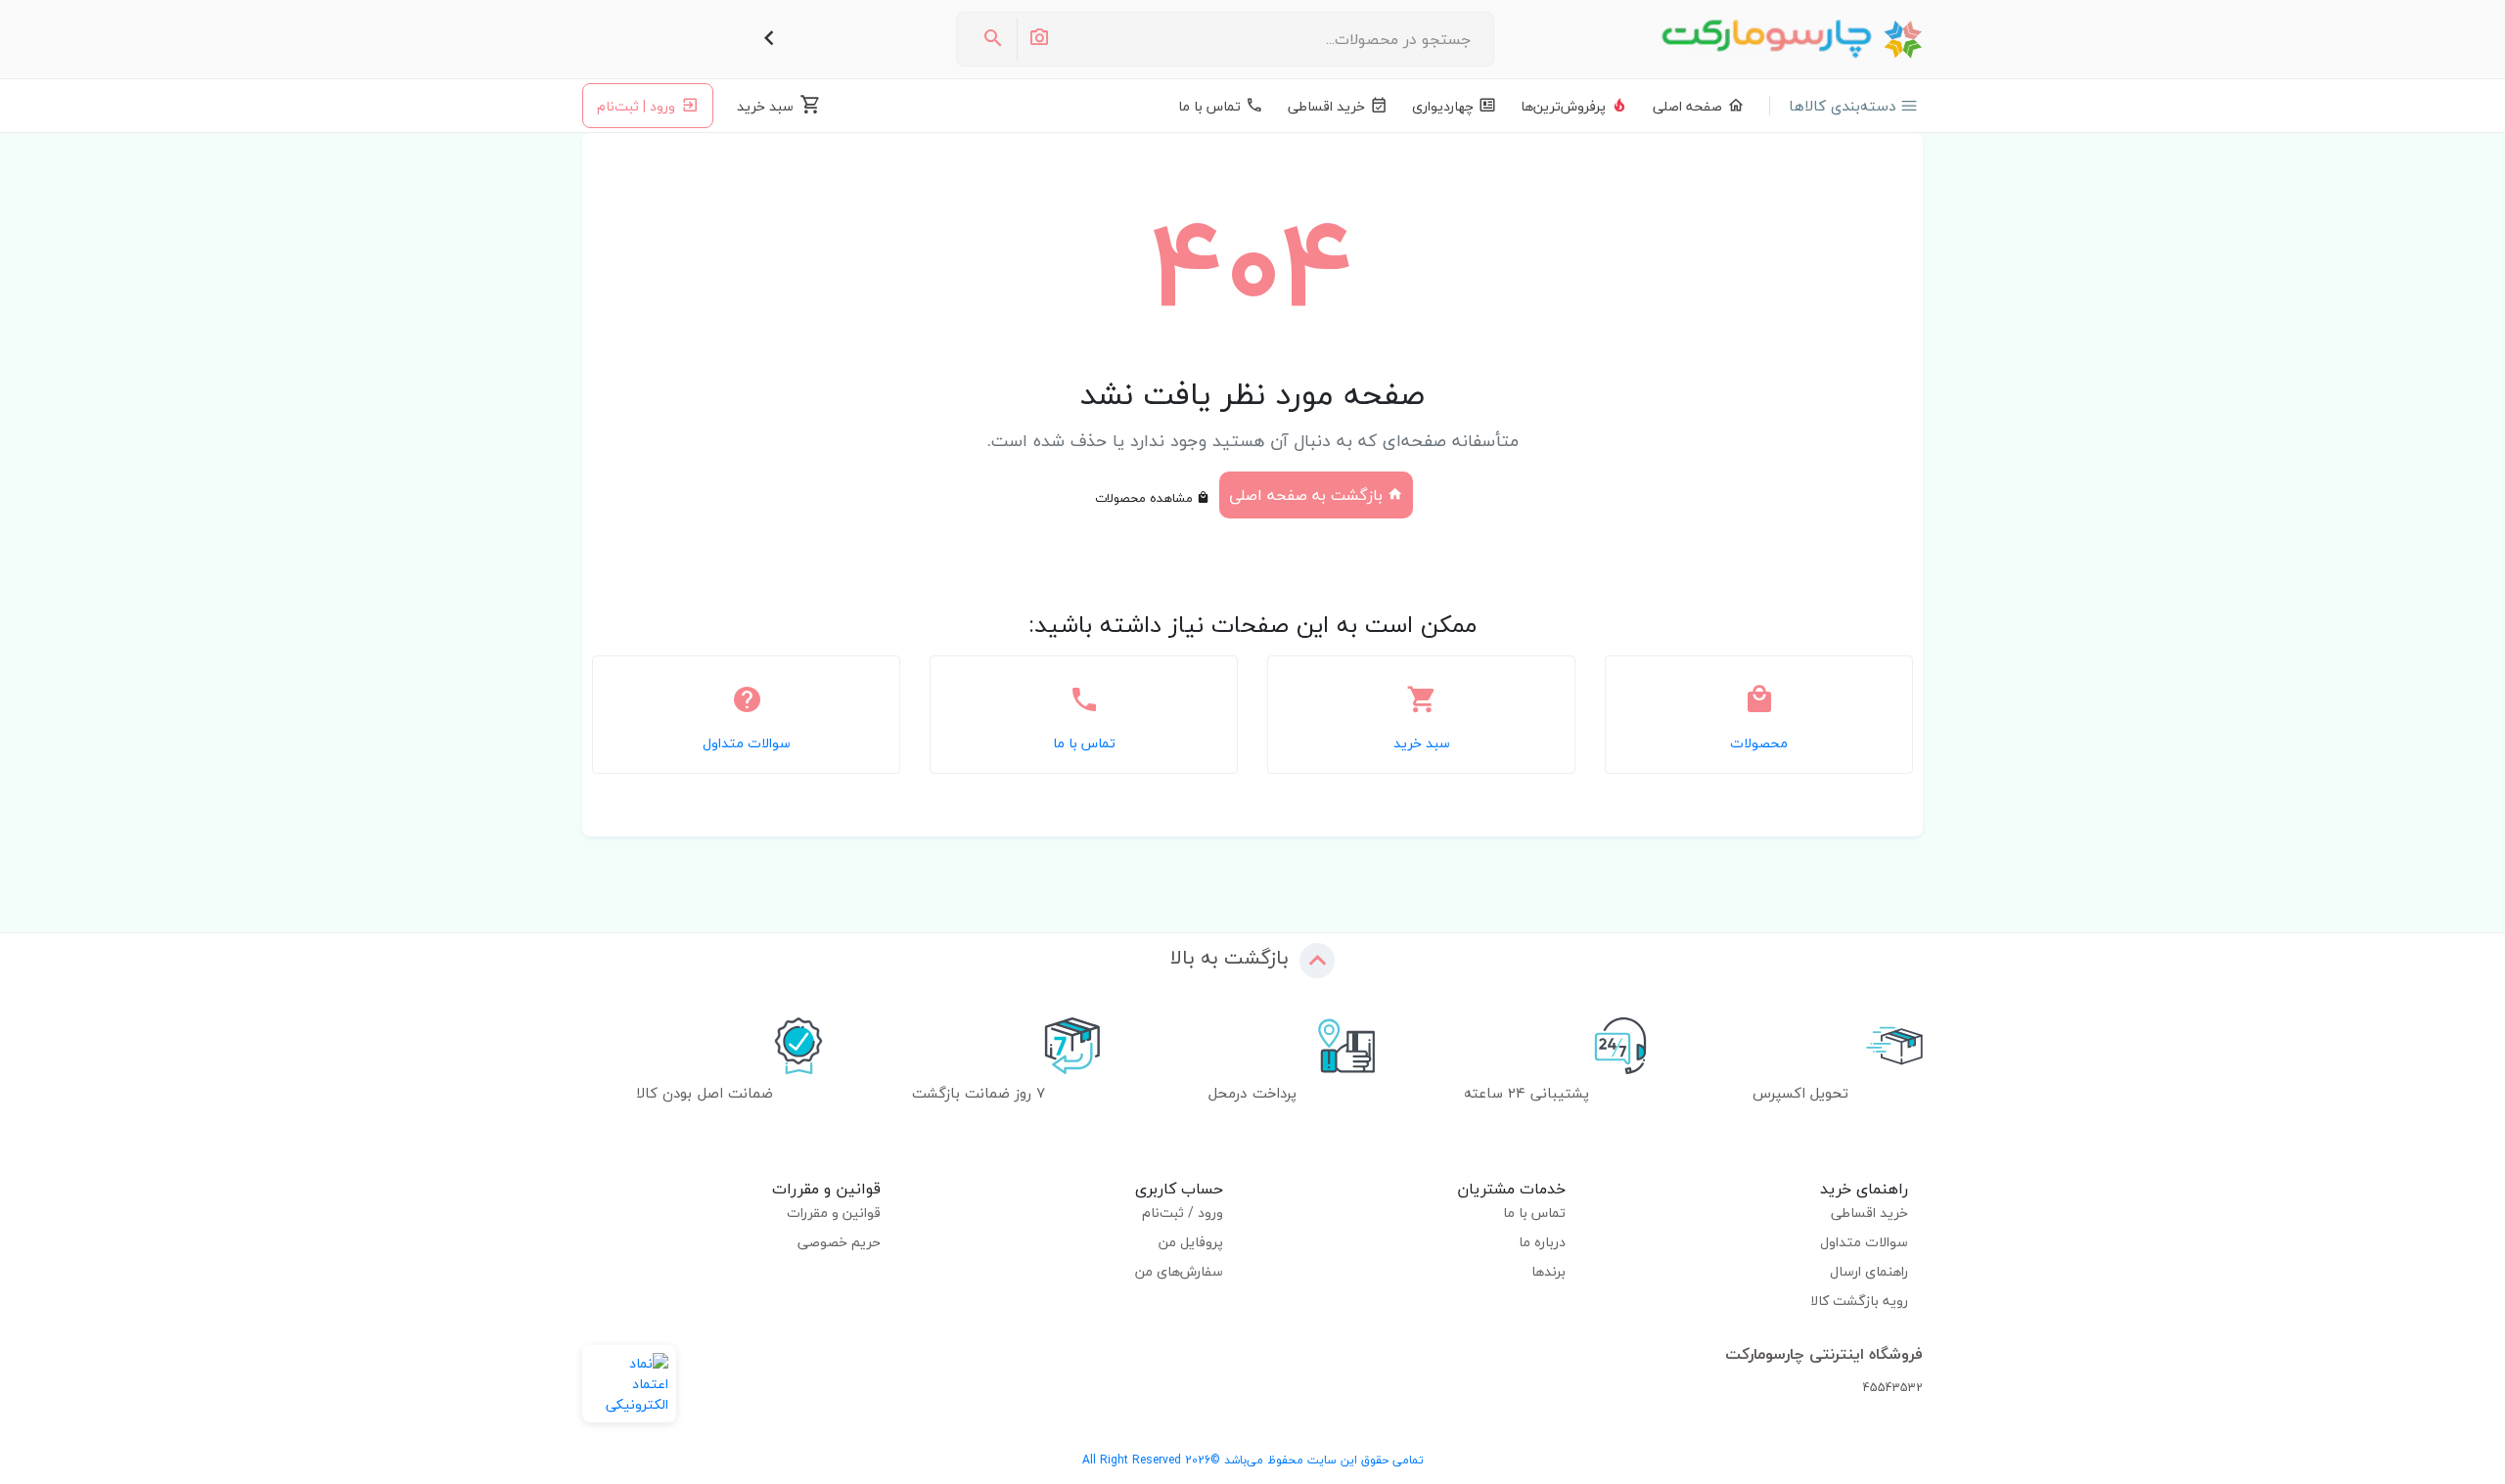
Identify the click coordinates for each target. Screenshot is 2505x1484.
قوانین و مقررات (834, 1213)
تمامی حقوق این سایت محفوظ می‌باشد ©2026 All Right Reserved (1253, 1460)
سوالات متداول (1864, 1242)
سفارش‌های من (1179, 1271)
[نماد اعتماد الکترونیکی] (629, 1384)
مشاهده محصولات (1146, 498)
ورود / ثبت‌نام (1183, 1213)
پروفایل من (1191, 1242)
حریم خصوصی (839, 1242)
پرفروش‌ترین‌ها (1563, 106)
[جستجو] (993, 39)
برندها (1549, 1271)
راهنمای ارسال (1869, 1271)
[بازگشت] (769, 39)
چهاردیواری (1443, 106)
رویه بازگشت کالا (1859, 1301)
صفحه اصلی (1687, 106)
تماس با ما (1209, 106)
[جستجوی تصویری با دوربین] (1038, 39)
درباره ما (1542, 1242)
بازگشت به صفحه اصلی (1308, 495)
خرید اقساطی (1326, 106)
